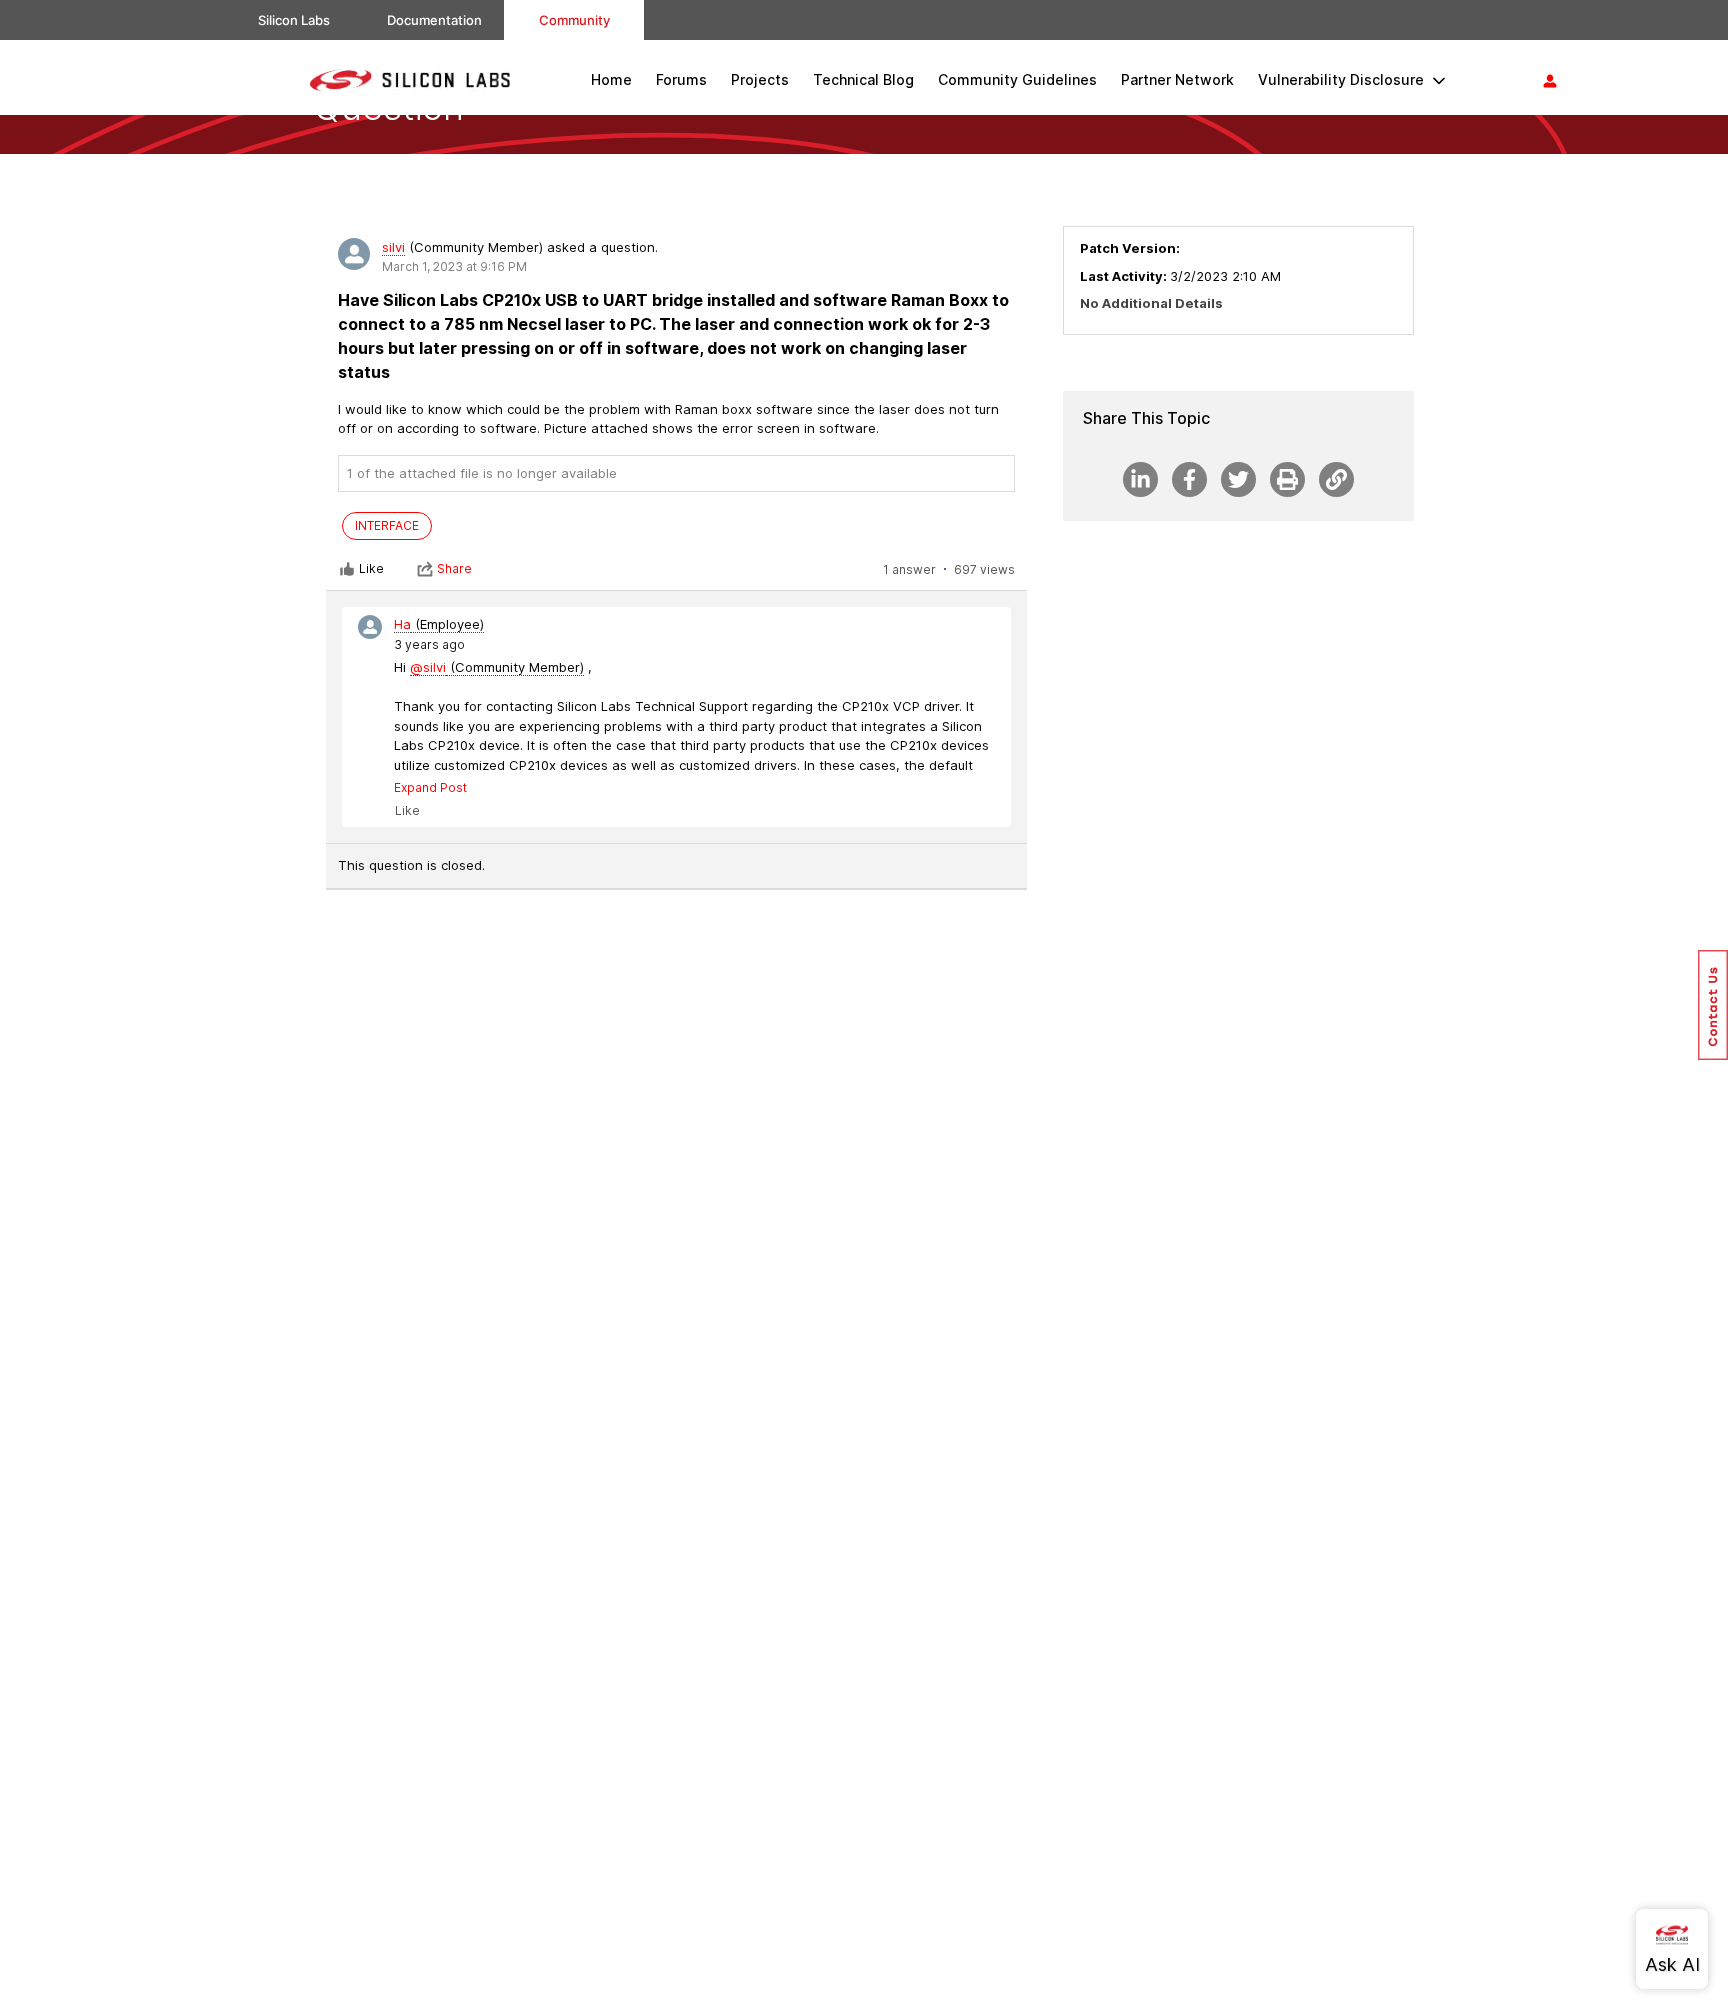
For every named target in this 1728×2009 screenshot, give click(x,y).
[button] (1713, 1005)
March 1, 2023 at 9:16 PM (454, 266)
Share (454, 568)
